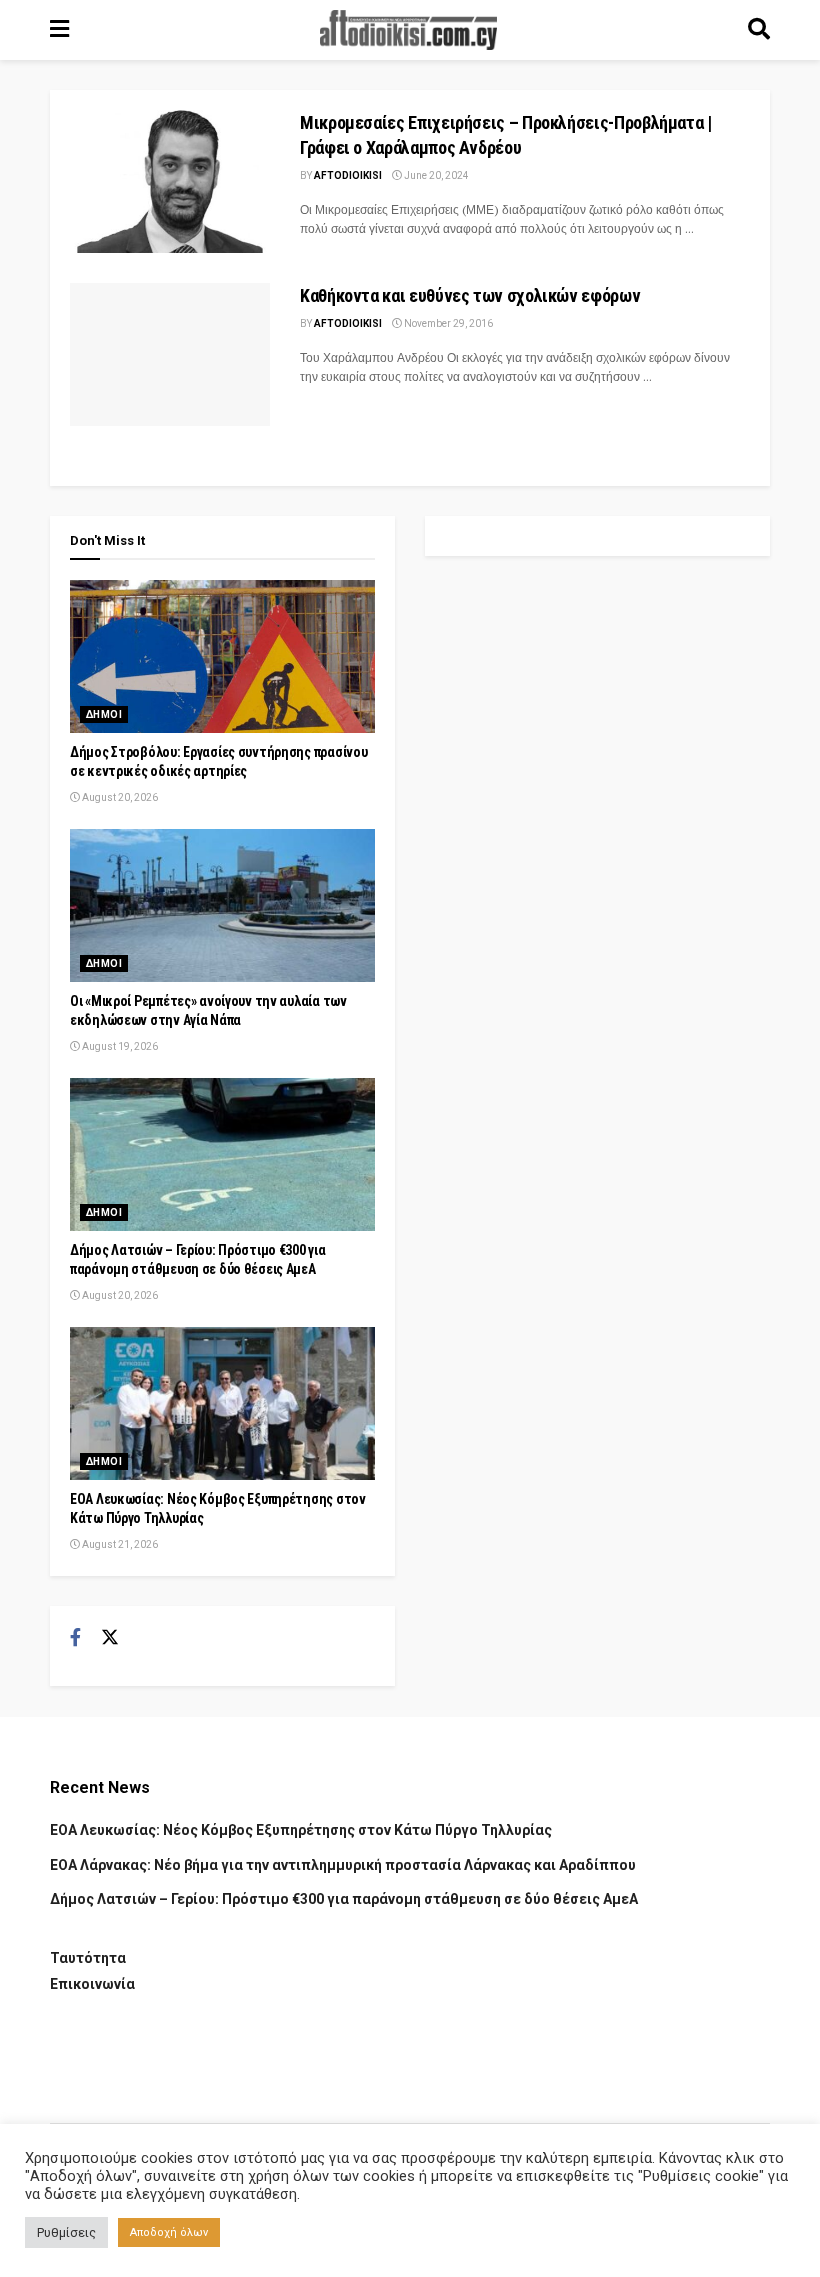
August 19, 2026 (119, 1046)
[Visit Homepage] (409, 30)
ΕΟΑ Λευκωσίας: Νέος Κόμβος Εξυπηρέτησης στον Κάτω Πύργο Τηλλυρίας (301, 1830)
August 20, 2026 (119, 797)
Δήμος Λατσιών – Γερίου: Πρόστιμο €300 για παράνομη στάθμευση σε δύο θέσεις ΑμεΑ (344, 1899)
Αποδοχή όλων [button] (169, 2232)
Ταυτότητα (88, 1958)
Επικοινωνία (92, 1984)
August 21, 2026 (119, 1544)
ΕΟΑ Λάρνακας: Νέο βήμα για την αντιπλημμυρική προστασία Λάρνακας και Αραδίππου (343, 1865)
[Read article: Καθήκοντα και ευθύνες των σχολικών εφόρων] (170, 354)
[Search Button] (759, 30)
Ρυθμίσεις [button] (66, 2232)
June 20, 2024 (435, 175)
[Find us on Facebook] (75, 1638)
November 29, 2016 (447, 323)
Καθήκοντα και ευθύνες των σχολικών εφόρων (470, 295)
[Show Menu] (59, 30)
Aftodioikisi (348, 175)
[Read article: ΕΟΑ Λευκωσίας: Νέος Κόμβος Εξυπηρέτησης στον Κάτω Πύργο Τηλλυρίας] (222, 1403)
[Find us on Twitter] (110, 1638)
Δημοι (104, 714)
